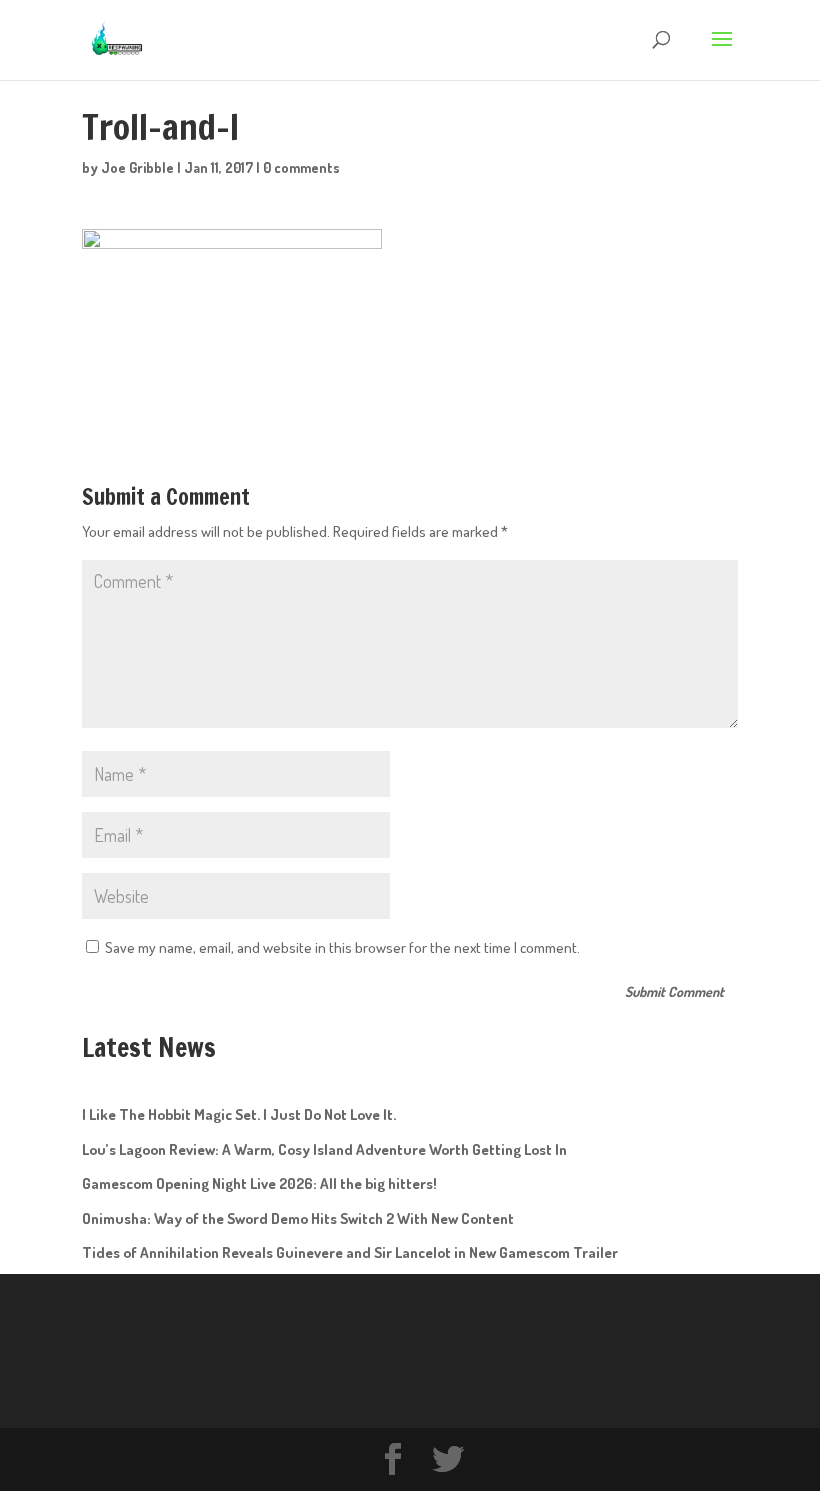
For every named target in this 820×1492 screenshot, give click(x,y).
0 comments (301, 167)
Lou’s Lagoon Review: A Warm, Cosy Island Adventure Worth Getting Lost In (324, 1149)
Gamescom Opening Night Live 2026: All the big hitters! (259, 1183)
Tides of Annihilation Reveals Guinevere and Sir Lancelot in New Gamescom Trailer (350, 1252)
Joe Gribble (137, 167)
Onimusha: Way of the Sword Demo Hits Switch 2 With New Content (298, 1218)
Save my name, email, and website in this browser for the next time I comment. (342, 947)
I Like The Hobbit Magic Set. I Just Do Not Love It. (239, 1114)
